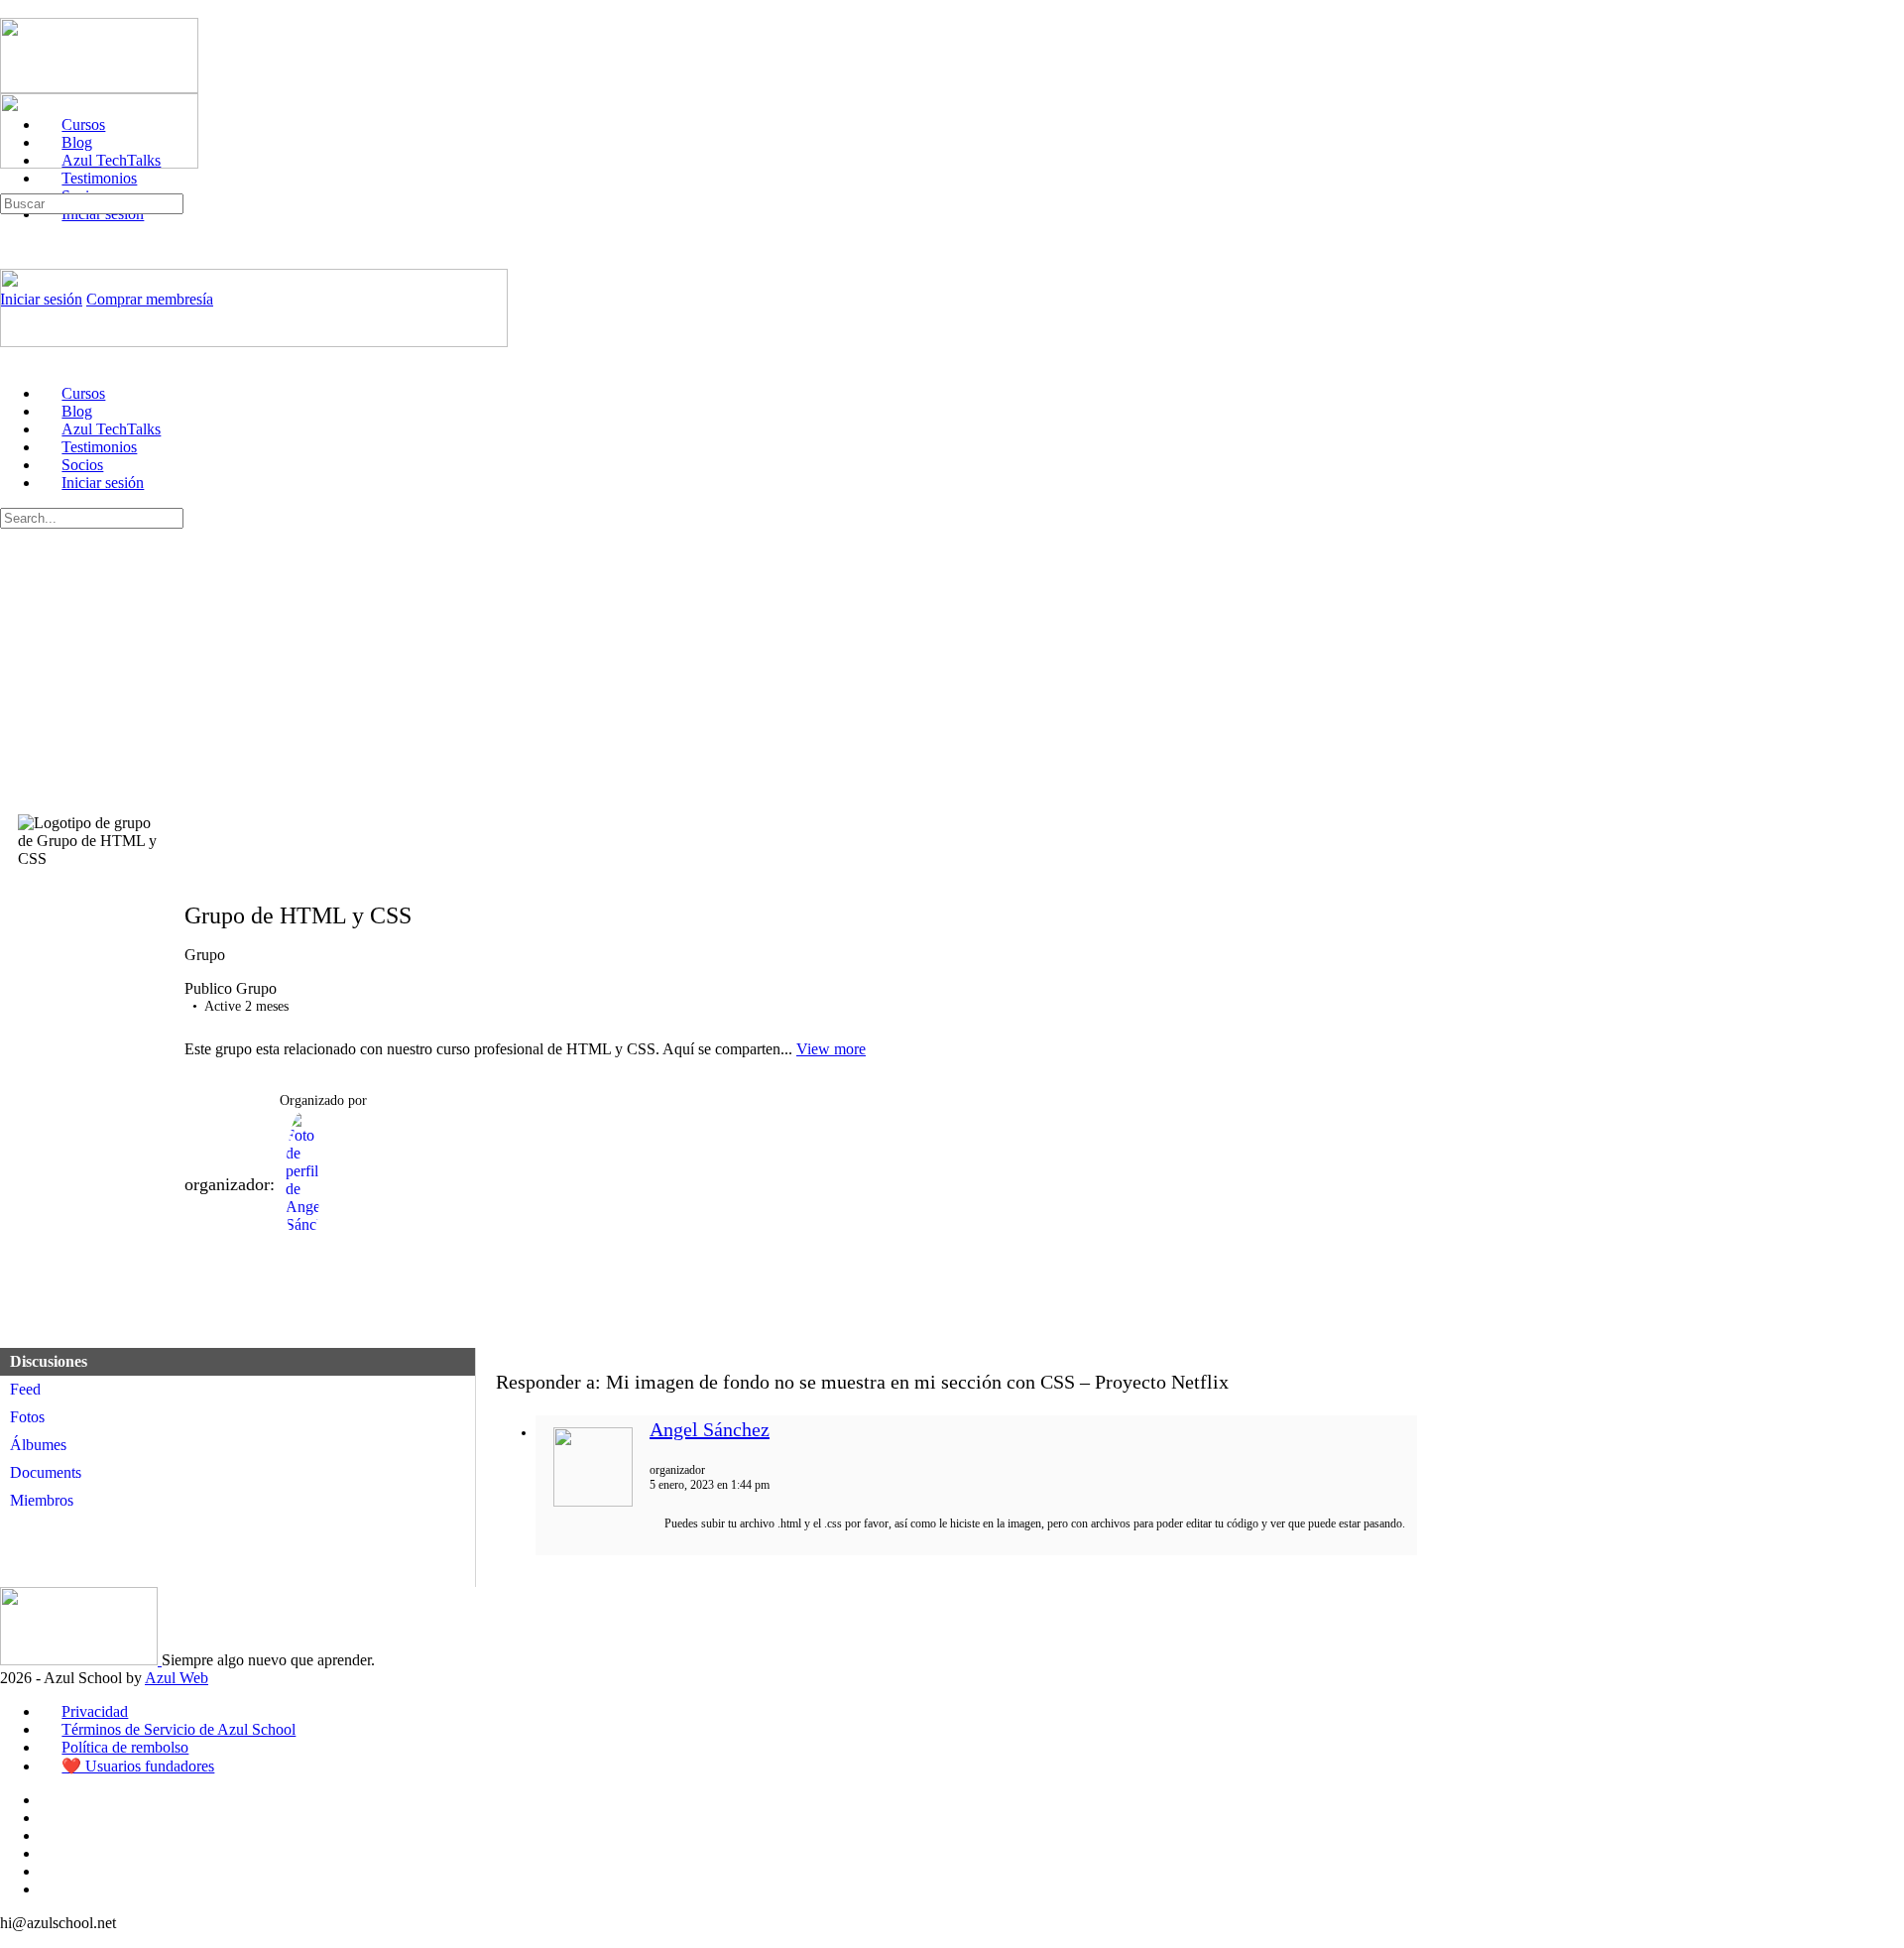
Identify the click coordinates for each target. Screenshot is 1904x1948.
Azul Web (177, 1678)
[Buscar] (11, 184)
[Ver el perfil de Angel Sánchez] (593, 1503)
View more (831, 1049)
